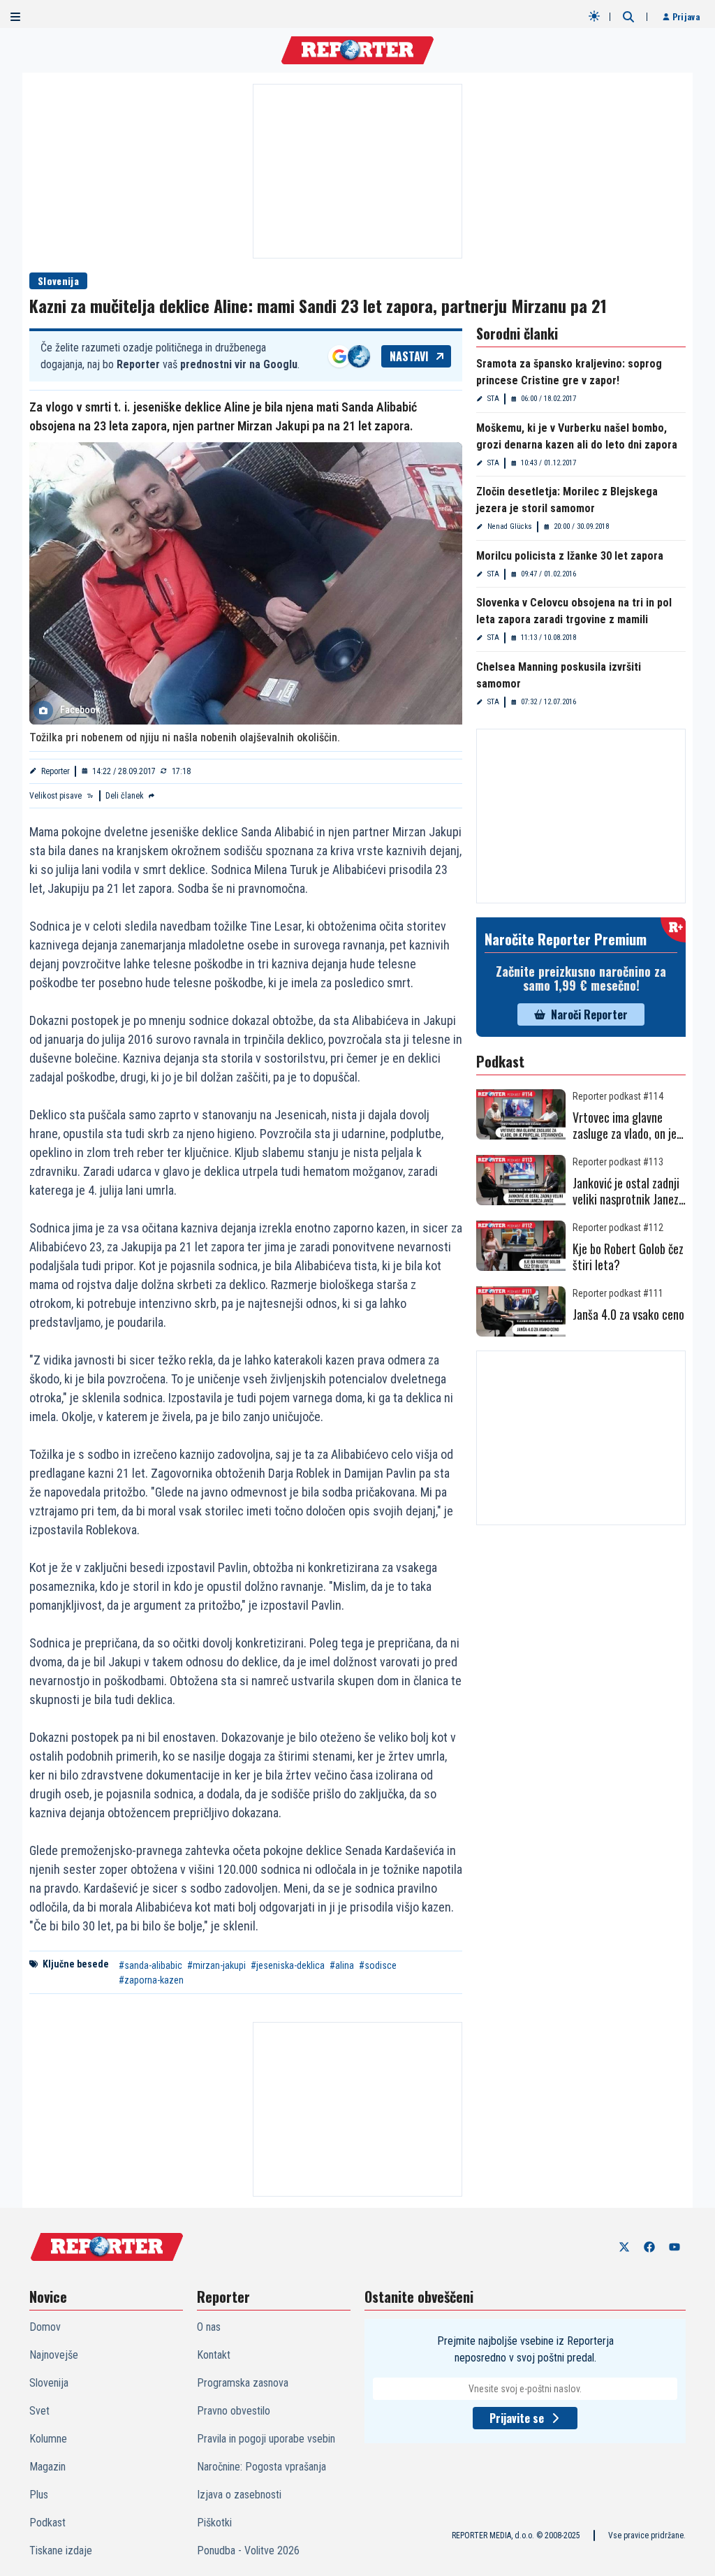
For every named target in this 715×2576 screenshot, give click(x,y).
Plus (39, 2495)
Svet (39, 2411)
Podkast (47, 2523)
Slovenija (58, 281)
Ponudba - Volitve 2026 (248, 2550)
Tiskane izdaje (61, 2550)
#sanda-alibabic (150, 1965)
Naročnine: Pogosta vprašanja (261, 2467)
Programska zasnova (243, 2383)
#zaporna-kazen (151, 1980)
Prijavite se (517, 2418)
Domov (45, 2327)
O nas (209, 2327)
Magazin (47, 2467)
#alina (342, 1965)
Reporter (56, 771)
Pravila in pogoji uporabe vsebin (266, 2439)
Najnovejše (54, 2355)
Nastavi (409, 356)
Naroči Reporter (589, 1014)
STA (493, 399)
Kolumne (48, 2439)
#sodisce (378, 1965)
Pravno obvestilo (234, 2411)
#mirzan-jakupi (216, 1965)
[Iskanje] (628, 17)
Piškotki (214, 2523)
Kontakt (214, 2355)
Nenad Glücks (510, 526)
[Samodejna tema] (594, 16)
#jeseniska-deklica (288, 1965)
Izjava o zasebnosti (239, 2495)
